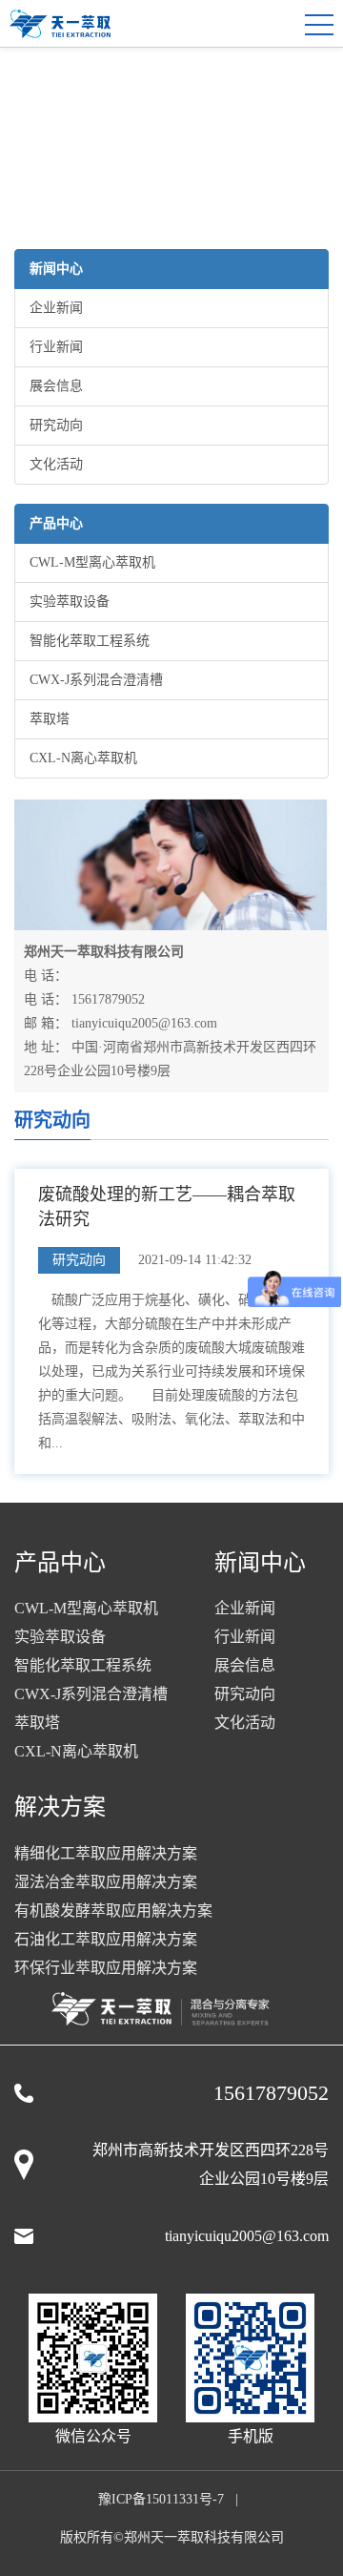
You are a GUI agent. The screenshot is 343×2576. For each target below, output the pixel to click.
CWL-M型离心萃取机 (92, 562)
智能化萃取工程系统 (90, 641)
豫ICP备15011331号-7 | (172, 2499)
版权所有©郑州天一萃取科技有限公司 (172, 2537)
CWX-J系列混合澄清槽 (96, 680)
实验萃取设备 (70, 602)
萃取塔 (50, 719)
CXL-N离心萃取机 (83, 758)
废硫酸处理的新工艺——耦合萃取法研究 (167, 1207)
